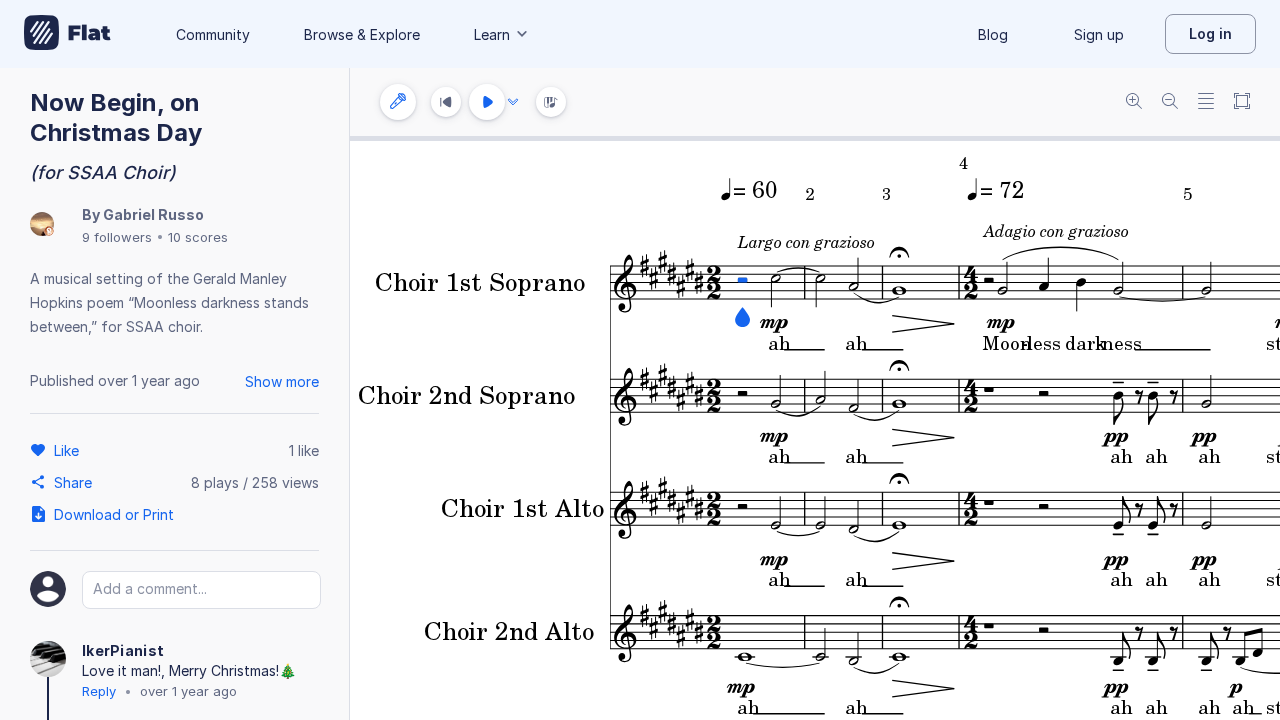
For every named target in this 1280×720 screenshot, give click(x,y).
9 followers (117, 237)
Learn (492, 34)
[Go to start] (446, 102)
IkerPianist (123, 650)
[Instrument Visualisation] (551, 102)
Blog (993, 34)
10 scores (198, 237)
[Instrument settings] (398, 102)
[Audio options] (513, 102)
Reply (99, 691)
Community (213, 34)
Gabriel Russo (153, 214)
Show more (282, 381)
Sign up (1099, 34)
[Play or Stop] (487, 102)
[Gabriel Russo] (42, 225)
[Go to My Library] (67, 34)
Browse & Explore (362, 34)
